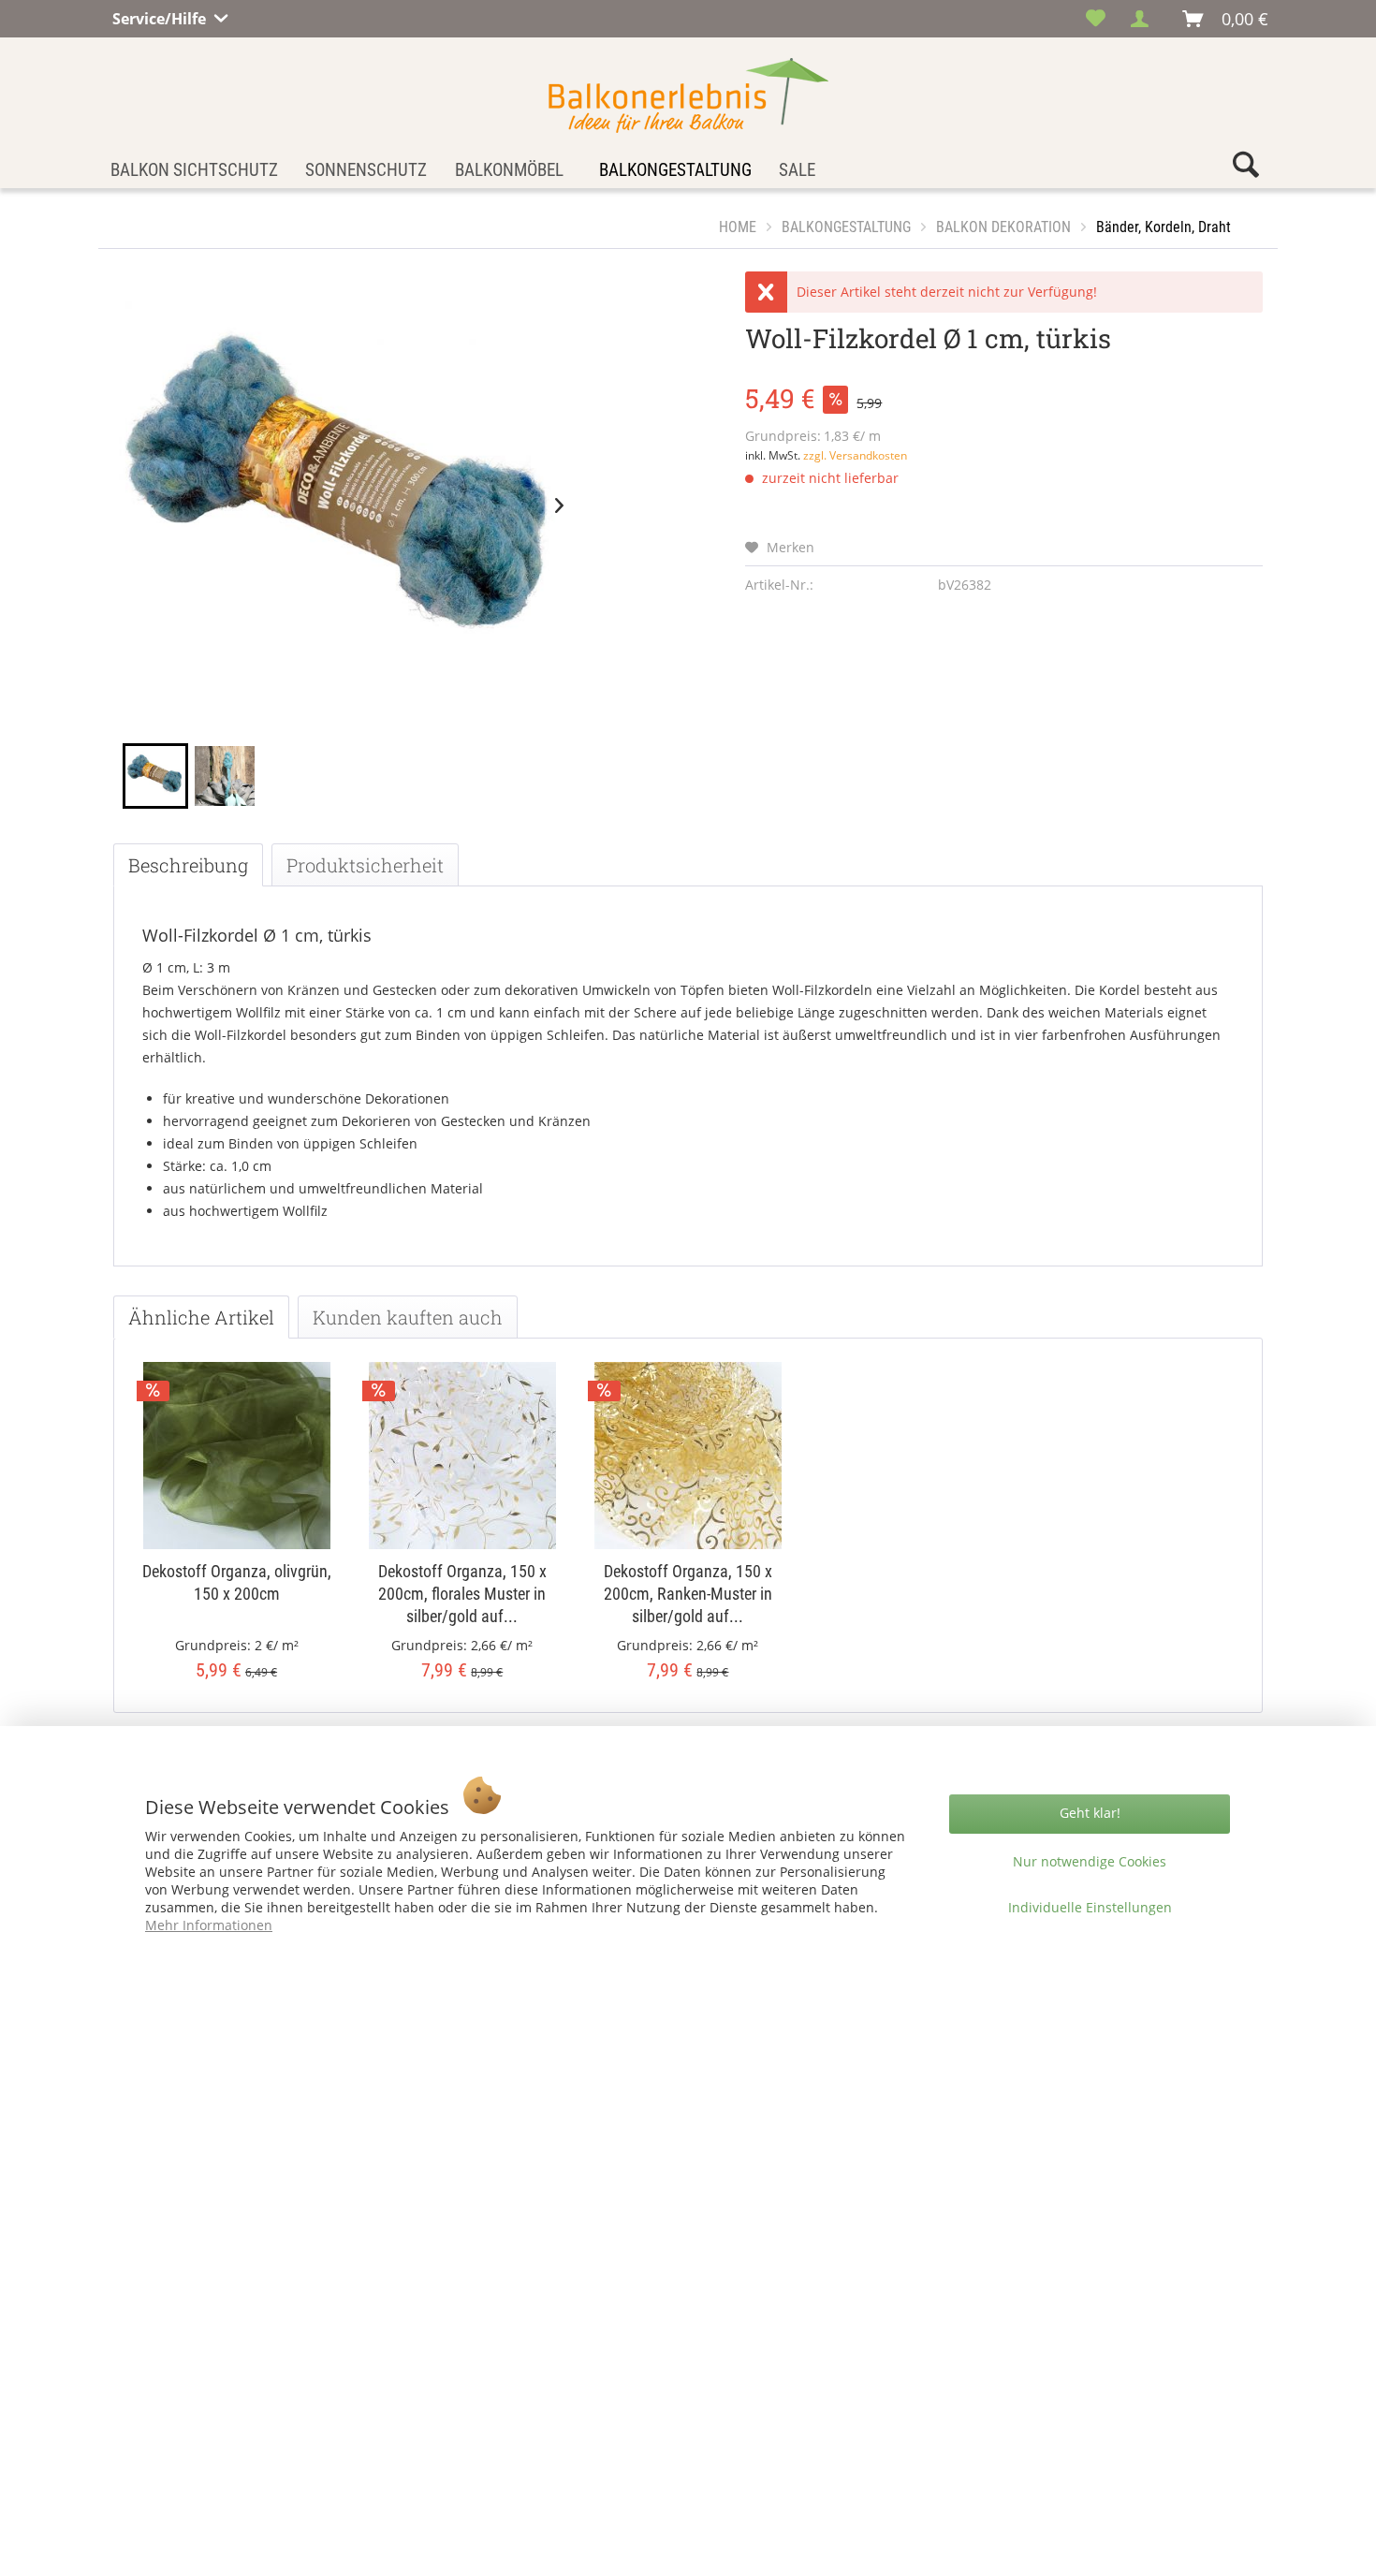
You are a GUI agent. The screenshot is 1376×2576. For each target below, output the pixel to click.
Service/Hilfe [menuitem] (161, 16)
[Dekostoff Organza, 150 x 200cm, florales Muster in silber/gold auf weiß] (462, 1456)
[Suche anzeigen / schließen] (1246, 169)
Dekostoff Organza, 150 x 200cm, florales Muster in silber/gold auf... (462, 1594)
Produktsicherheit (365, 865)
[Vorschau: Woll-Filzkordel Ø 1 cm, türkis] (155, 776)
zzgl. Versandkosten (855, 455)
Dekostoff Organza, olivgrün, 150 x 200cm (237, 1582)
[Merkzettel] (1096, 19)
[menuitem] (1096, 19)
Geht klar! (1090, 1813)
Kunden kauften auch (408, 1317)
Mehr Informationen (209, 1925)
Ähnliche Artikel (201, 1317)
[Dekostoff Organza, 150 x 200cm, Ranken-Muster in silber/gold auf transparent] (688, 1456)
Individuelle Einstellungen (1090, 1907)
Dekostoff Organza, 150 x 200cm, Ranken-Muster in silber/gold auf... (688, 1594)
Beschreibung (188, 865)
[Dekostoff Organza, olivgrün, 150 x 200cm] (236, 1456)
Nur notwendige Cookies (1090, 1861)
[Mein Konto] (1145, 19)
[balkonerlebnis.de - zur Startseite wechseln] (688, 95)
